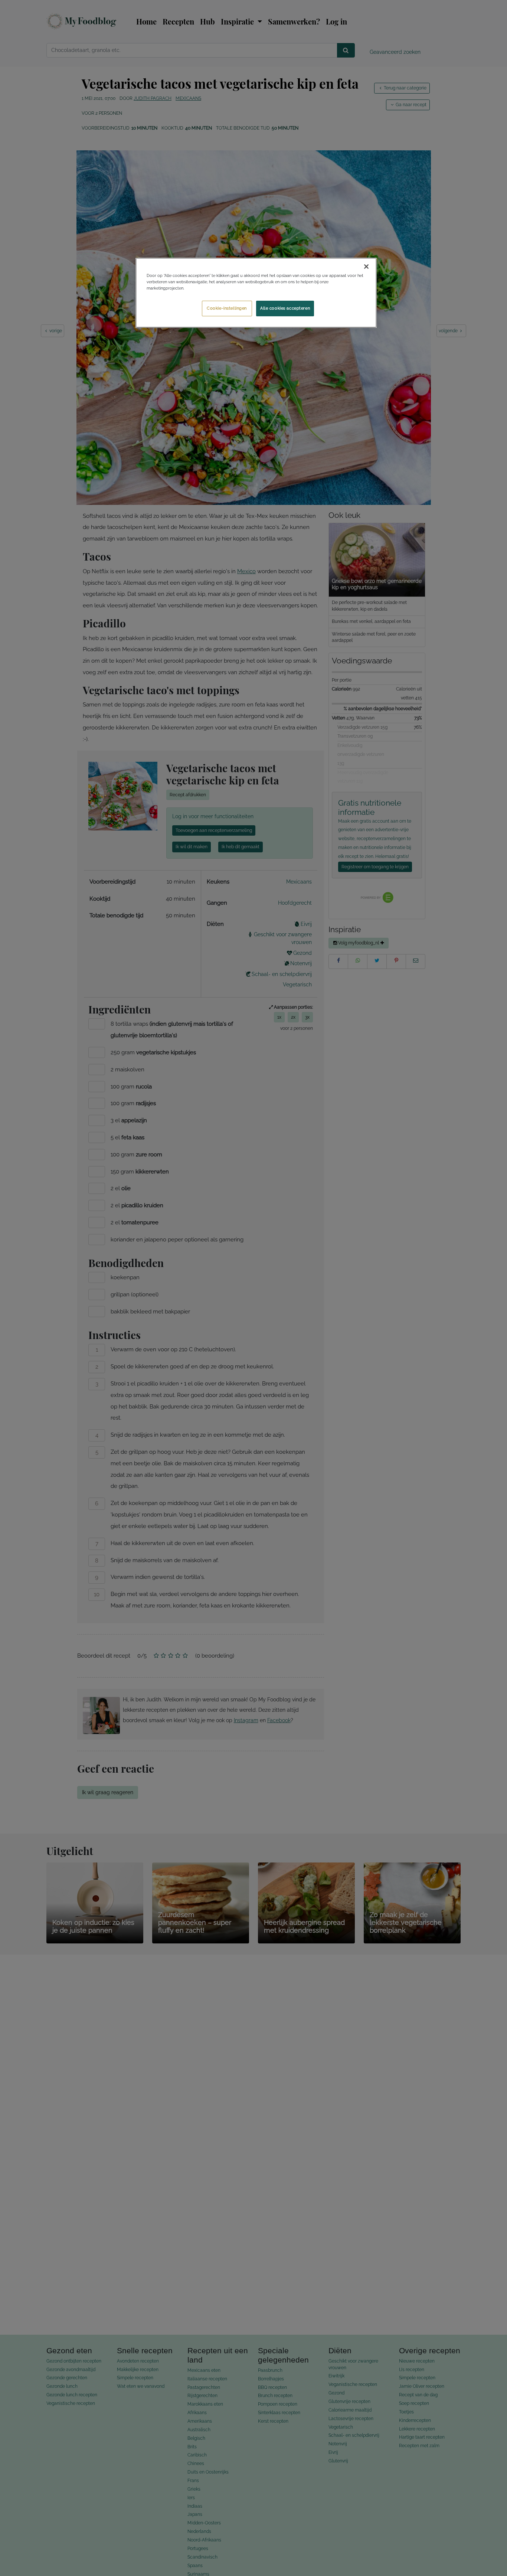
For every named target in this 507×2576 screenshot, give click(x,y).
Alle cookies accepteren (285, 308)
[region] (256, 293)
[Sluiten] (366, 267)
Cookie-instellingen (227, 308)
